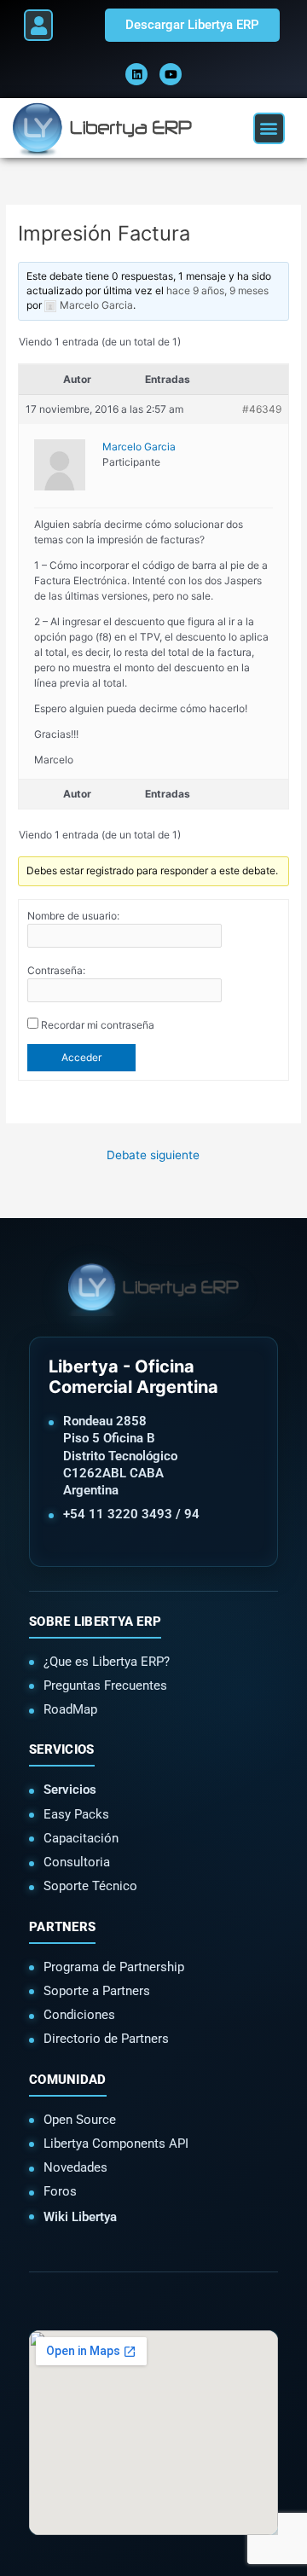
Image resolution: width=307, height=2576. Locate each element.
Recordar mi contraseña (98, 1025)
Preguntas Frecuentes (105, 1685)
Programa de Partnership (114, 1967)
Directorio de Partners (106, 2039)
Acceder (81, 1057)
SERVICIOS (62, 1749)
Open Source (80, 2120)
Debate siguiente (153, 1155)
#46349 (262, 409)
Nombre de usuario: (73, 916)
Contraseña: (56, 970)
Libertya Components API (116, 2144)
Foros (60, 2191)
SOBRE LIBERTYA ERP (95, 1622)
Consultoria (77, 1862)
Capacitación (81, 1838)
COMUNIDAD (68, 2080)
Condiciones (79, 2015)
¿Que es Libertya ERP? (107, 1662)
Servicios (70, 1790)
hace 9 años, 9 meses (217, 290)
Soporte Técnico (90, 1886)
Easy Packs (76, 1814)
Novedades (75, 2167)
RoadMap (70, 1709)
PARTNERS (62, 1927)
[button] (38, 25)
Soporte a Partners (97, 1991)
